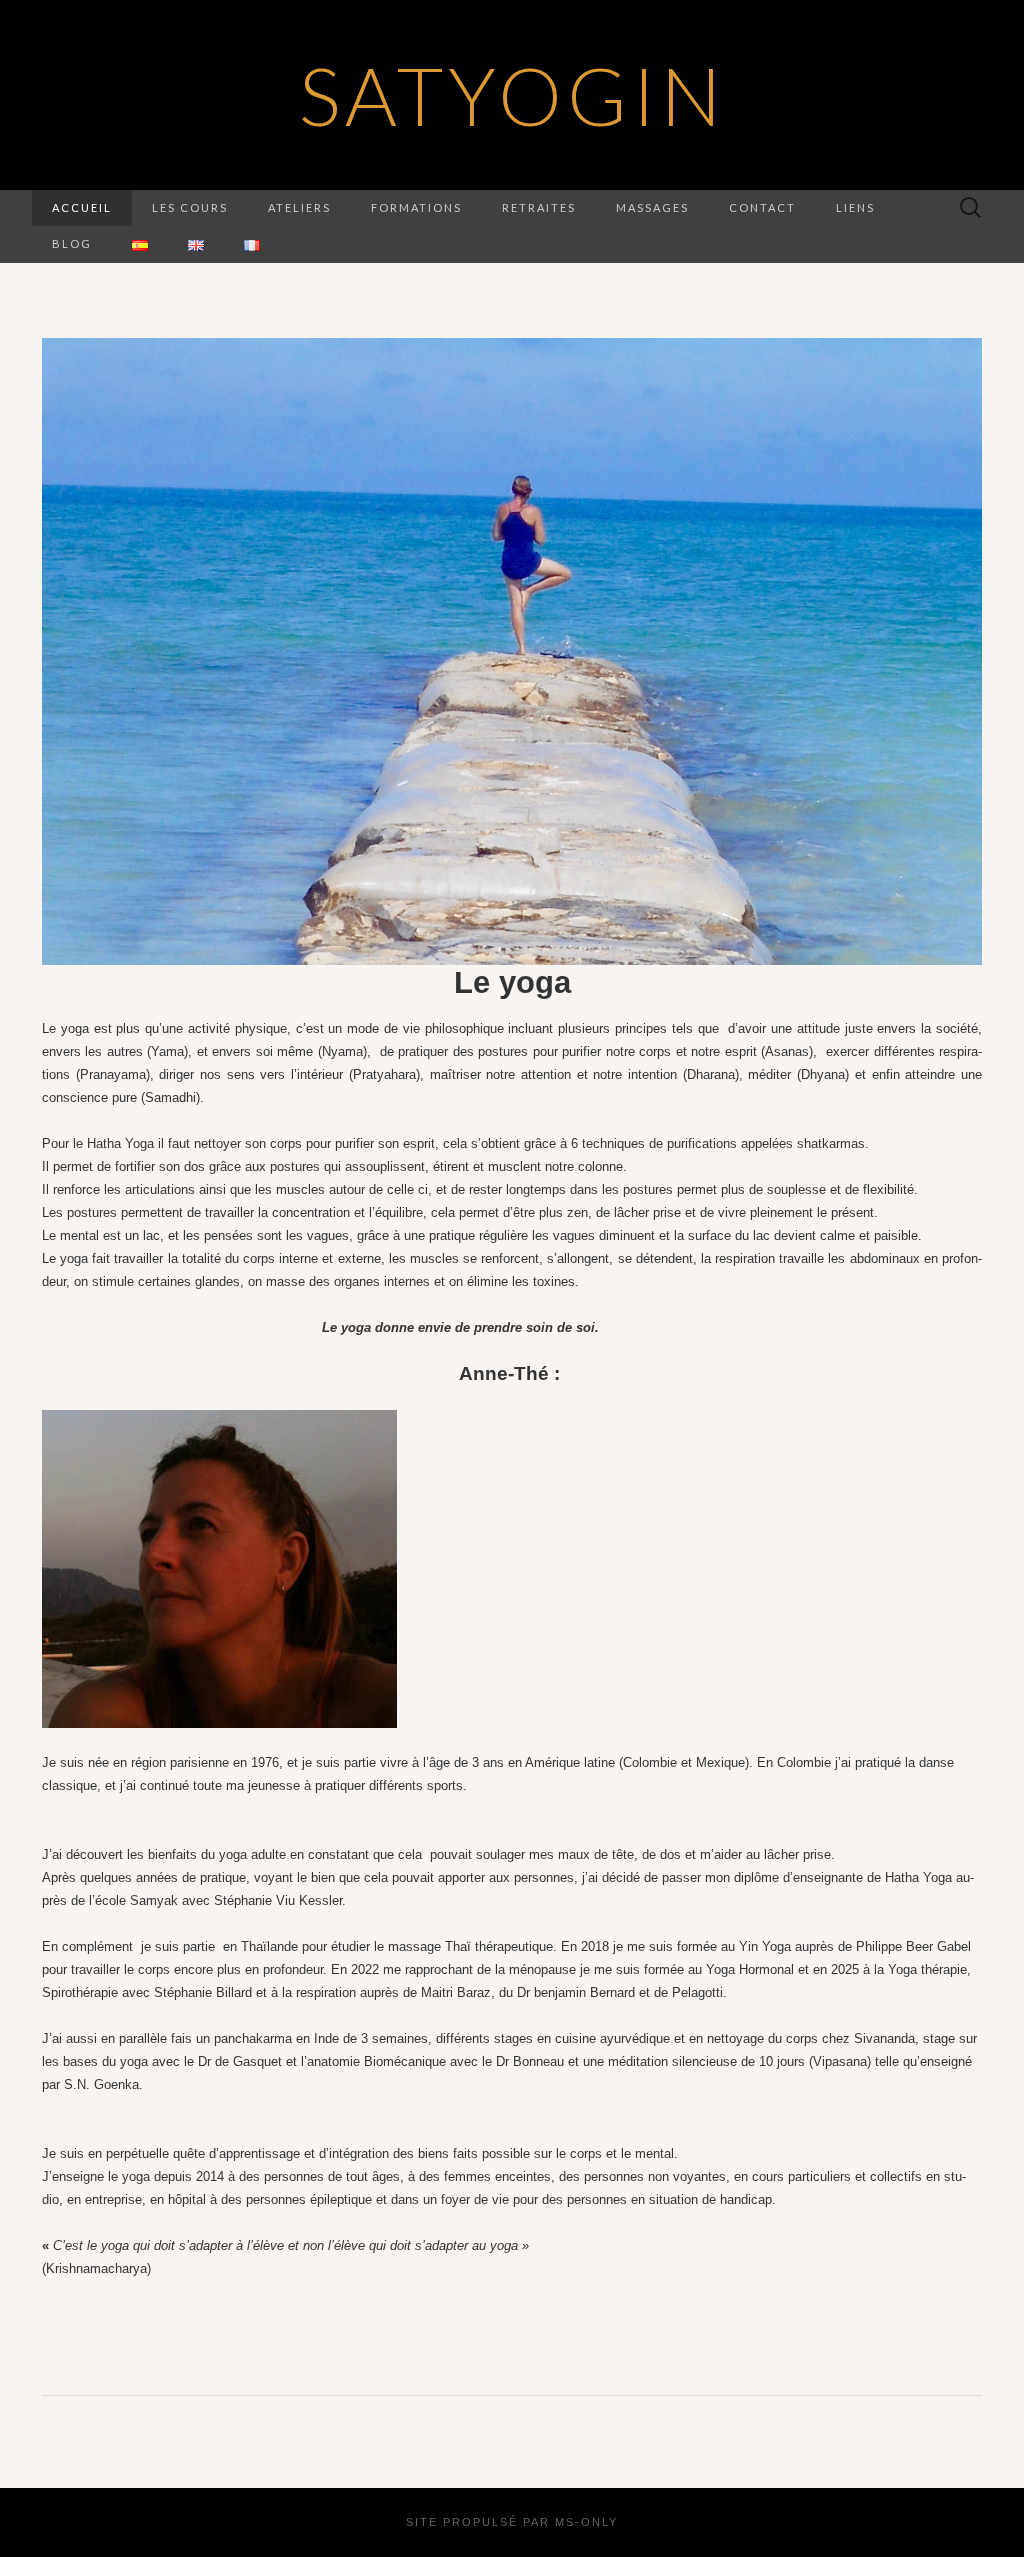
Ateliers (299, 207)
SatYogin (512, 95)
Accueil (82, 207)
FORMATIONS (416, 207)
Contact (762, 207)
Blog (72, 243)
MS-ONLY (586, 2522)
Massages (652, 207)
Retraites (539, 207)
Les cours (190, 207)
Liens (855, 207)
